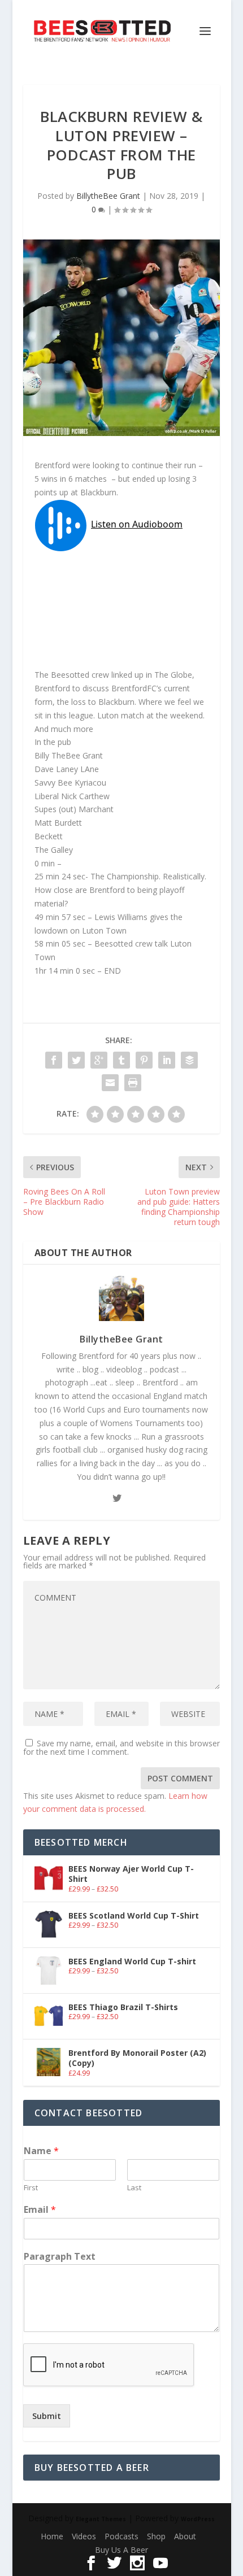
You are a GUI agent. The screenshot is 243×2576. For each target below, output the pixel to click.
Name (41, 2151)
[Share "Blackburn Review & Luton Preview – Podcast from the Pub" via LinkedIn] (167, 1060)
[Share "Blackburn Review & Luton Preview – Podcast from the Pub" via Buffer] (189, 1060)
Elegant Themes (101, 2519)
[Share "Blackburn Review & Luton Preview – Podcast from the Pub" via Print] (133, 1083)
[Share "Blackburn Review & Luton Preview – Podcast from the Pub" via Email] (110, 1083)
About (185, 2536)
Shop (156, 2536)
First (31, 2188)
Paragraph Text (60, 2257)
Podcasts (121, 2536)
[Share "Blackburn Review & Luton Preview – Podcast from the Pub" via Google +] (99, 1060)
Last (134, 2188)
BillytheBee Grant (108, 196)
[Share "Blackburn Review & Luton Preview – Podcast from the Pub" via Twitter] (76, 1060)
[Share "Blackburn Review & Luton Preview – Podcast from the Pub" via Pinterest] (144, 1060)
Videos (84, 2536)
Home (52, 2536)
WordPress (198, 2519)
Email (40, 2210)
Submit (47, 2416)
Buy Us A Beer (121, 2550)
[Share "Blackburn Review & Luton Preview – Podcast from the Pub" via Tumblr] (121, 1060)
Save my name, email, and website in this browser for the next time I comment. (121, 1747)
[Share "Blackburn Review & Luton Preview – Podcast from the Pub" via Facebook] (54, 1060)
